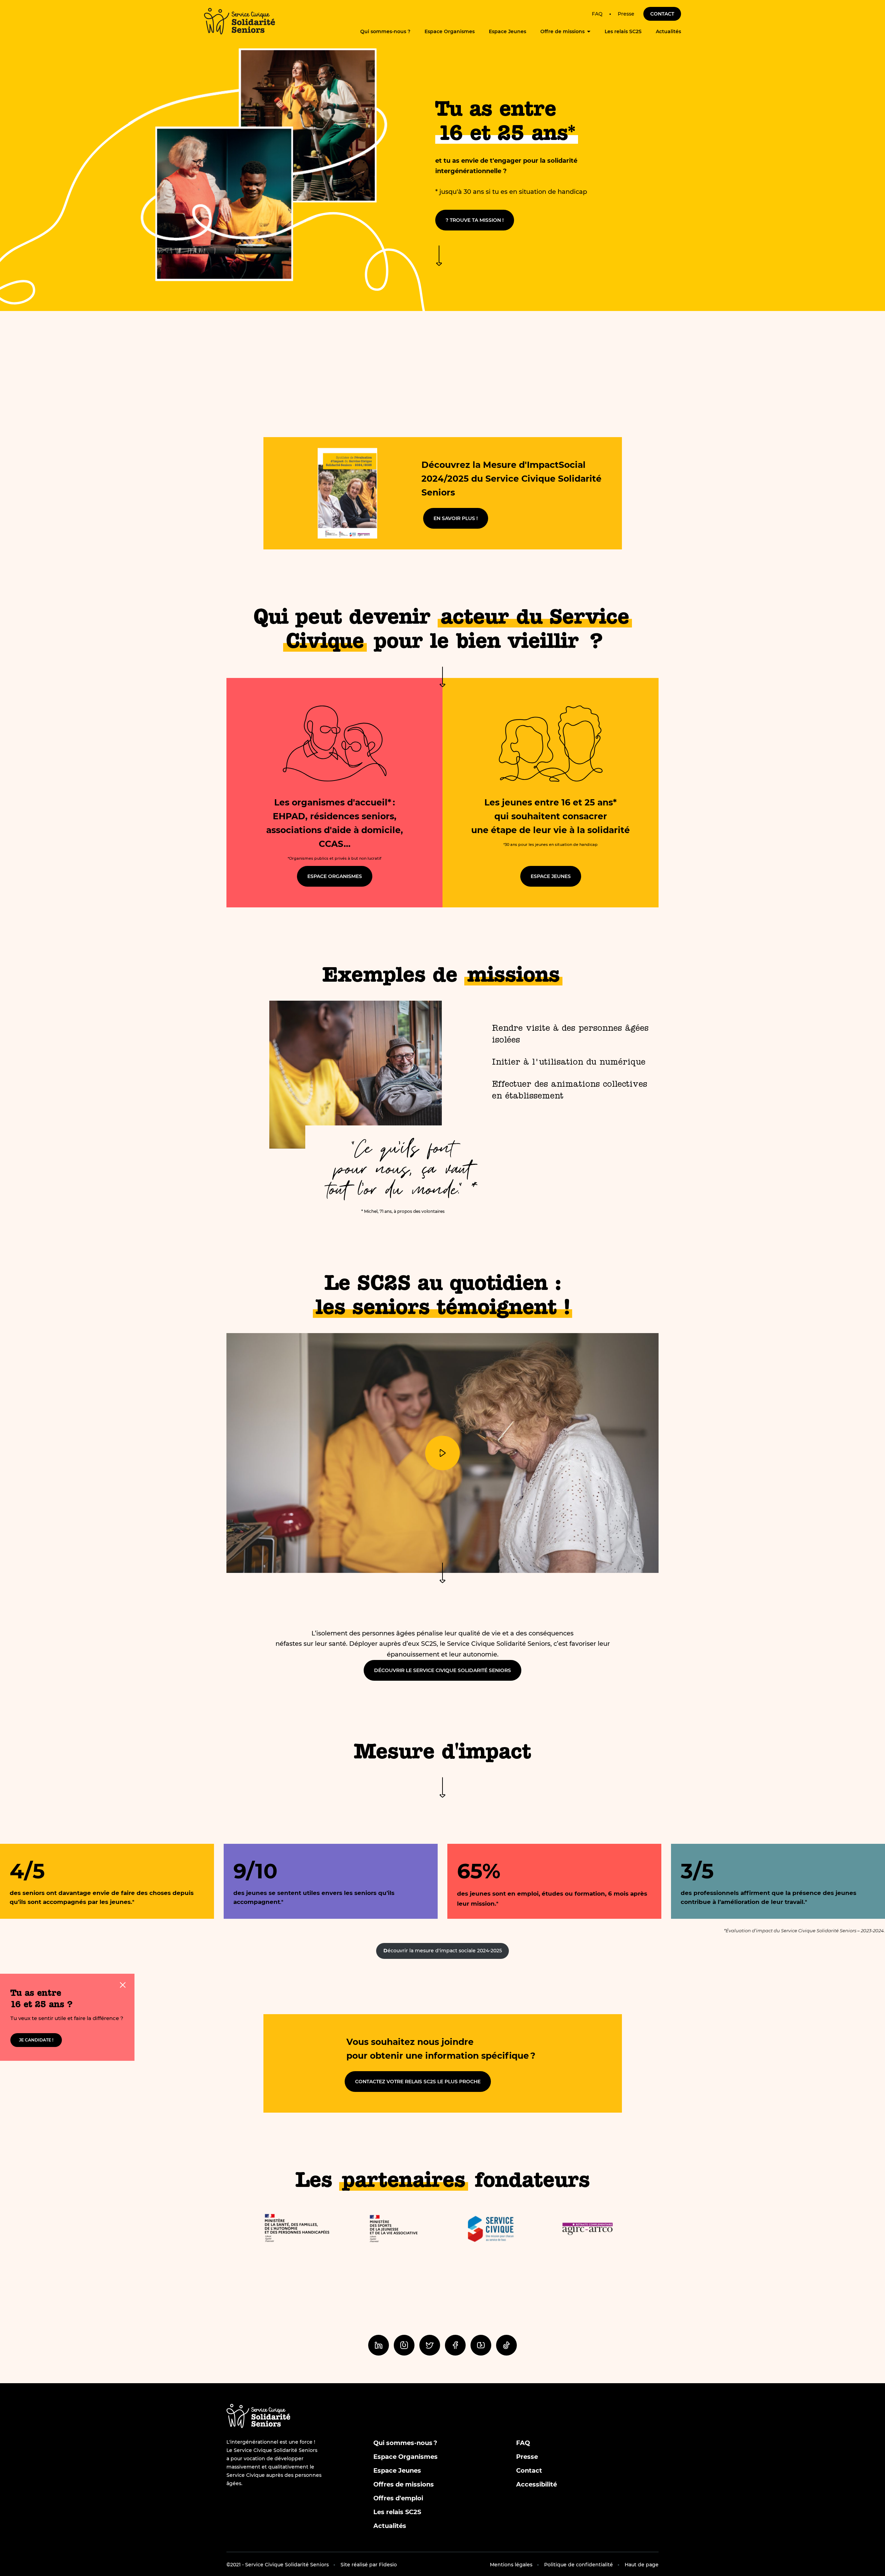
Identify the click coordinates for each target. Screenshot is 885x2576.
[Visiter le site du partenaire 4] (588, 2229)
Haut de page (642, 2565)
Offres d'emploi (398, 2498)
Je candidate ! (36, 2040)
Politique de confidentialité (579, 2565)
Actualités (668, 31)
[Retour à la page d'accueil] (240, 21)
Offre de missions (562, 31)
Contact (662, 14)
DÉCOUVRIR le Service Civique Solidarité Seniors (442, 1670)
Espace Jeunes (507, 31)
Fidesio (388, 2565)
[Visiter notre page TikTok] (506, 2345)
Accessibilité (537, 2484)
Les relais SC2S (623, 31)
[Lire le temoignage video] (442, 1453)
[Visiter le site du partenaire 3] (491, 2229)
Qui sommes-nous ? (385, 31)
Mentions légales (511, 2565)
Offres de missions (404, 2484)
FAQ (597, 14)
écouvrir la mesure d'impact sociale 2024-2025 (443, 1951)
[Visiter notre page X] (430, 2345)
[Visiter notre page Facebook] (455, 2345)
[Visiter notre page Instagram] (404, 2345)
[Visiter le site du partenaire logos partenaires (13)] (298, 2229)
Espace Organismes (450, 31)
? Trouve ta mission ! (475, 220)
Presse (626, 14)
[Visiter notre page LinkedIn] (379, 2345)
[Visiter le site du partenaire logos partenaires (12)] (394, 2229)
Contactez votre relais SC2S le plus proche (418, 2082)
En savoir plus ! (456, 518)
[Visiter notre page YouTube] (481, 2345)
